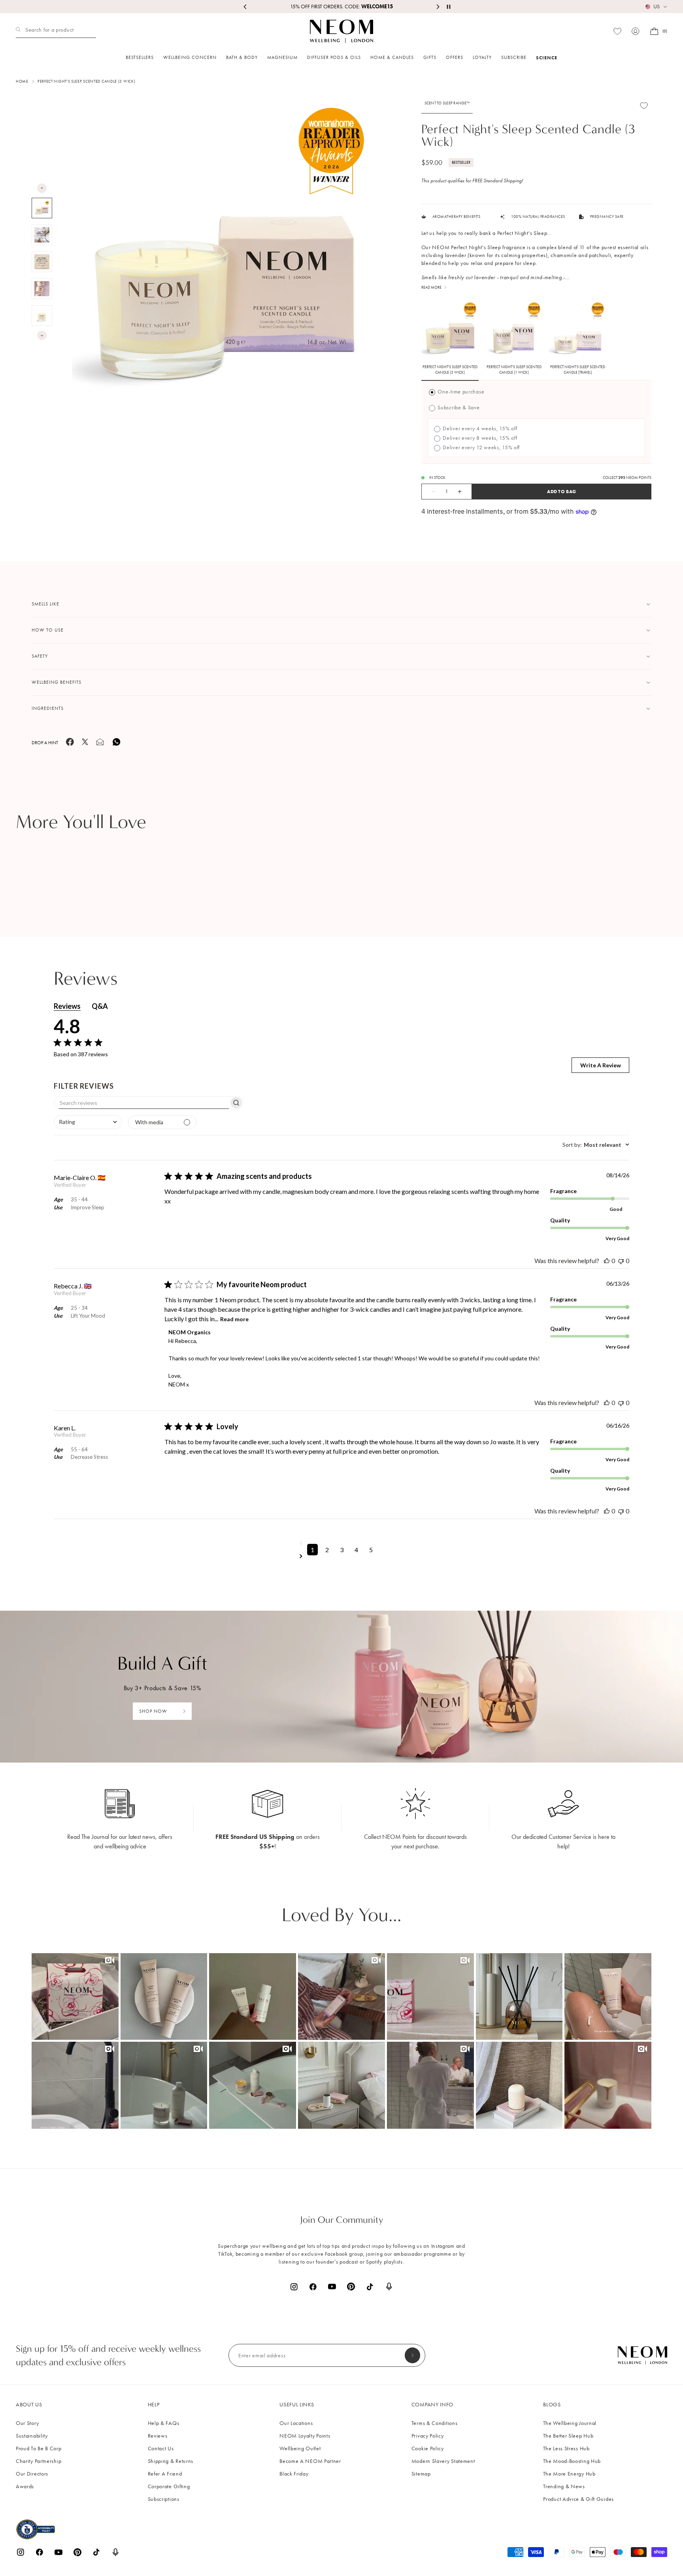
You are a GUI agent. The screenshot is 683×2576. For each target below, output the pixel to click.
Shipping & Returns (171, 2461)
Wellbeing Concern (190, 57)
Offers (455, 57)
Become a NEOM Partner (310, 2461)
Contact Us (161, 2448)
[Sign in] (636, 31)
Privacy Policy (428, 2436)
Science (547, 58)
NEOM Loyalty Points (305, 2436)
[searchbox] (142, 1103)
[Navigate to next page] (342, 1556)
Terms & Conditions (435, 2423)
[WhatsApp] (117, 745)
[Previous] (42, 188)
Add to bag (561, 491)
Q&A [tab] (100, 1006)
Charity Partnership (39, 2461)
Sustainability (32, 2436)
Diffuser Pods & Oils (334, 57)
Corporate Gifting (169, 2486)
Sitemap (421, 2474)
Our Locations (296, 2423)
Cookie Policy (428, 2448)
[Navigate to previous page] (342, 1543)
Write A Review (601, 1065)
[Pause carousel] (449, 7)
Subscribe (514, 57)
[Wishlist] (617, 31)
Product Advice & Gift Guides (578, 2499)
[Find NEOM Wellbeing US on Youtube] (332, 2287)
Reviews (158, 2436)
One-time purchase (460, 392)
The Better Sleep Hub (568, 2436)
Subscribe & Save (458, 408)
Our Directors (32, 2474)
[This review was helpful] (607, 1261)
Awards (25, 2486)
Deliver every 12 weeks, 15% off (481, 447)
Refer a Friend (165, 2474)
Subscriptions (164, 2499)
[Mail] (100, 744)
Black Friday (294, 2474)
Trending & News (564, 2486)
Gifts (430, 57)
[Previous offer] (245, 7)
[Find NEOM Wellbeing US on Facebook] (313, 2287)
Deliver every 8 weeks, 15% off (479, 438)
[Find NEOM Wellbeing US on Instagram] (294, 2287)
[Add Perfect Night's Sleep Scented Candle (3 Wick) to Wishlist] (644, 105)
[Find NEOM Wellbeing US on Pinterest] (351, 2287)
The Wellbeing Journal (570, 2423)
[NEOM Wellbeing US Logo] (341, 31)
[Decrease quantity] (429, 492)
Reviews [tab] (67, 1006)
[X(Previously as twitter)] (85, 743)
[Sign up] (412, 2355)
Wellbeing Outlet (300, 2448)
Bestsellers (140, 57)
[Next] (42, 335)
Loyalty (482, 57)
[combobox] (88, 1122)
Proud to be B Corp (39, 2448)
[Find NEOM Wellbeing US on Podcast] (389, 2287)
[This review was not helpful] (621, 1261)
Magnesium (282, 57)
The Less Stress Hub (566, 2448)
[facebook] (70, 744)
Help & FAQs (164, 2423)
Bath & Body (242, 57)
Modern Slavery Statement (443, 2461)
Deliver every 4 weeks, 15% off (479, 428)
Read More (431, 287)
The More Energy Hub (569, 2474)
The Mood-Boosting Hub (572, 2461)
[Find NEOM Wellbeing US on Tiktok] (370, 2287)
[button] (75, 1997)
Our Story (27, 2423)
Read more (234, 1319)
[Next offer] (438, 7)
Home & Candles (392, 57)
